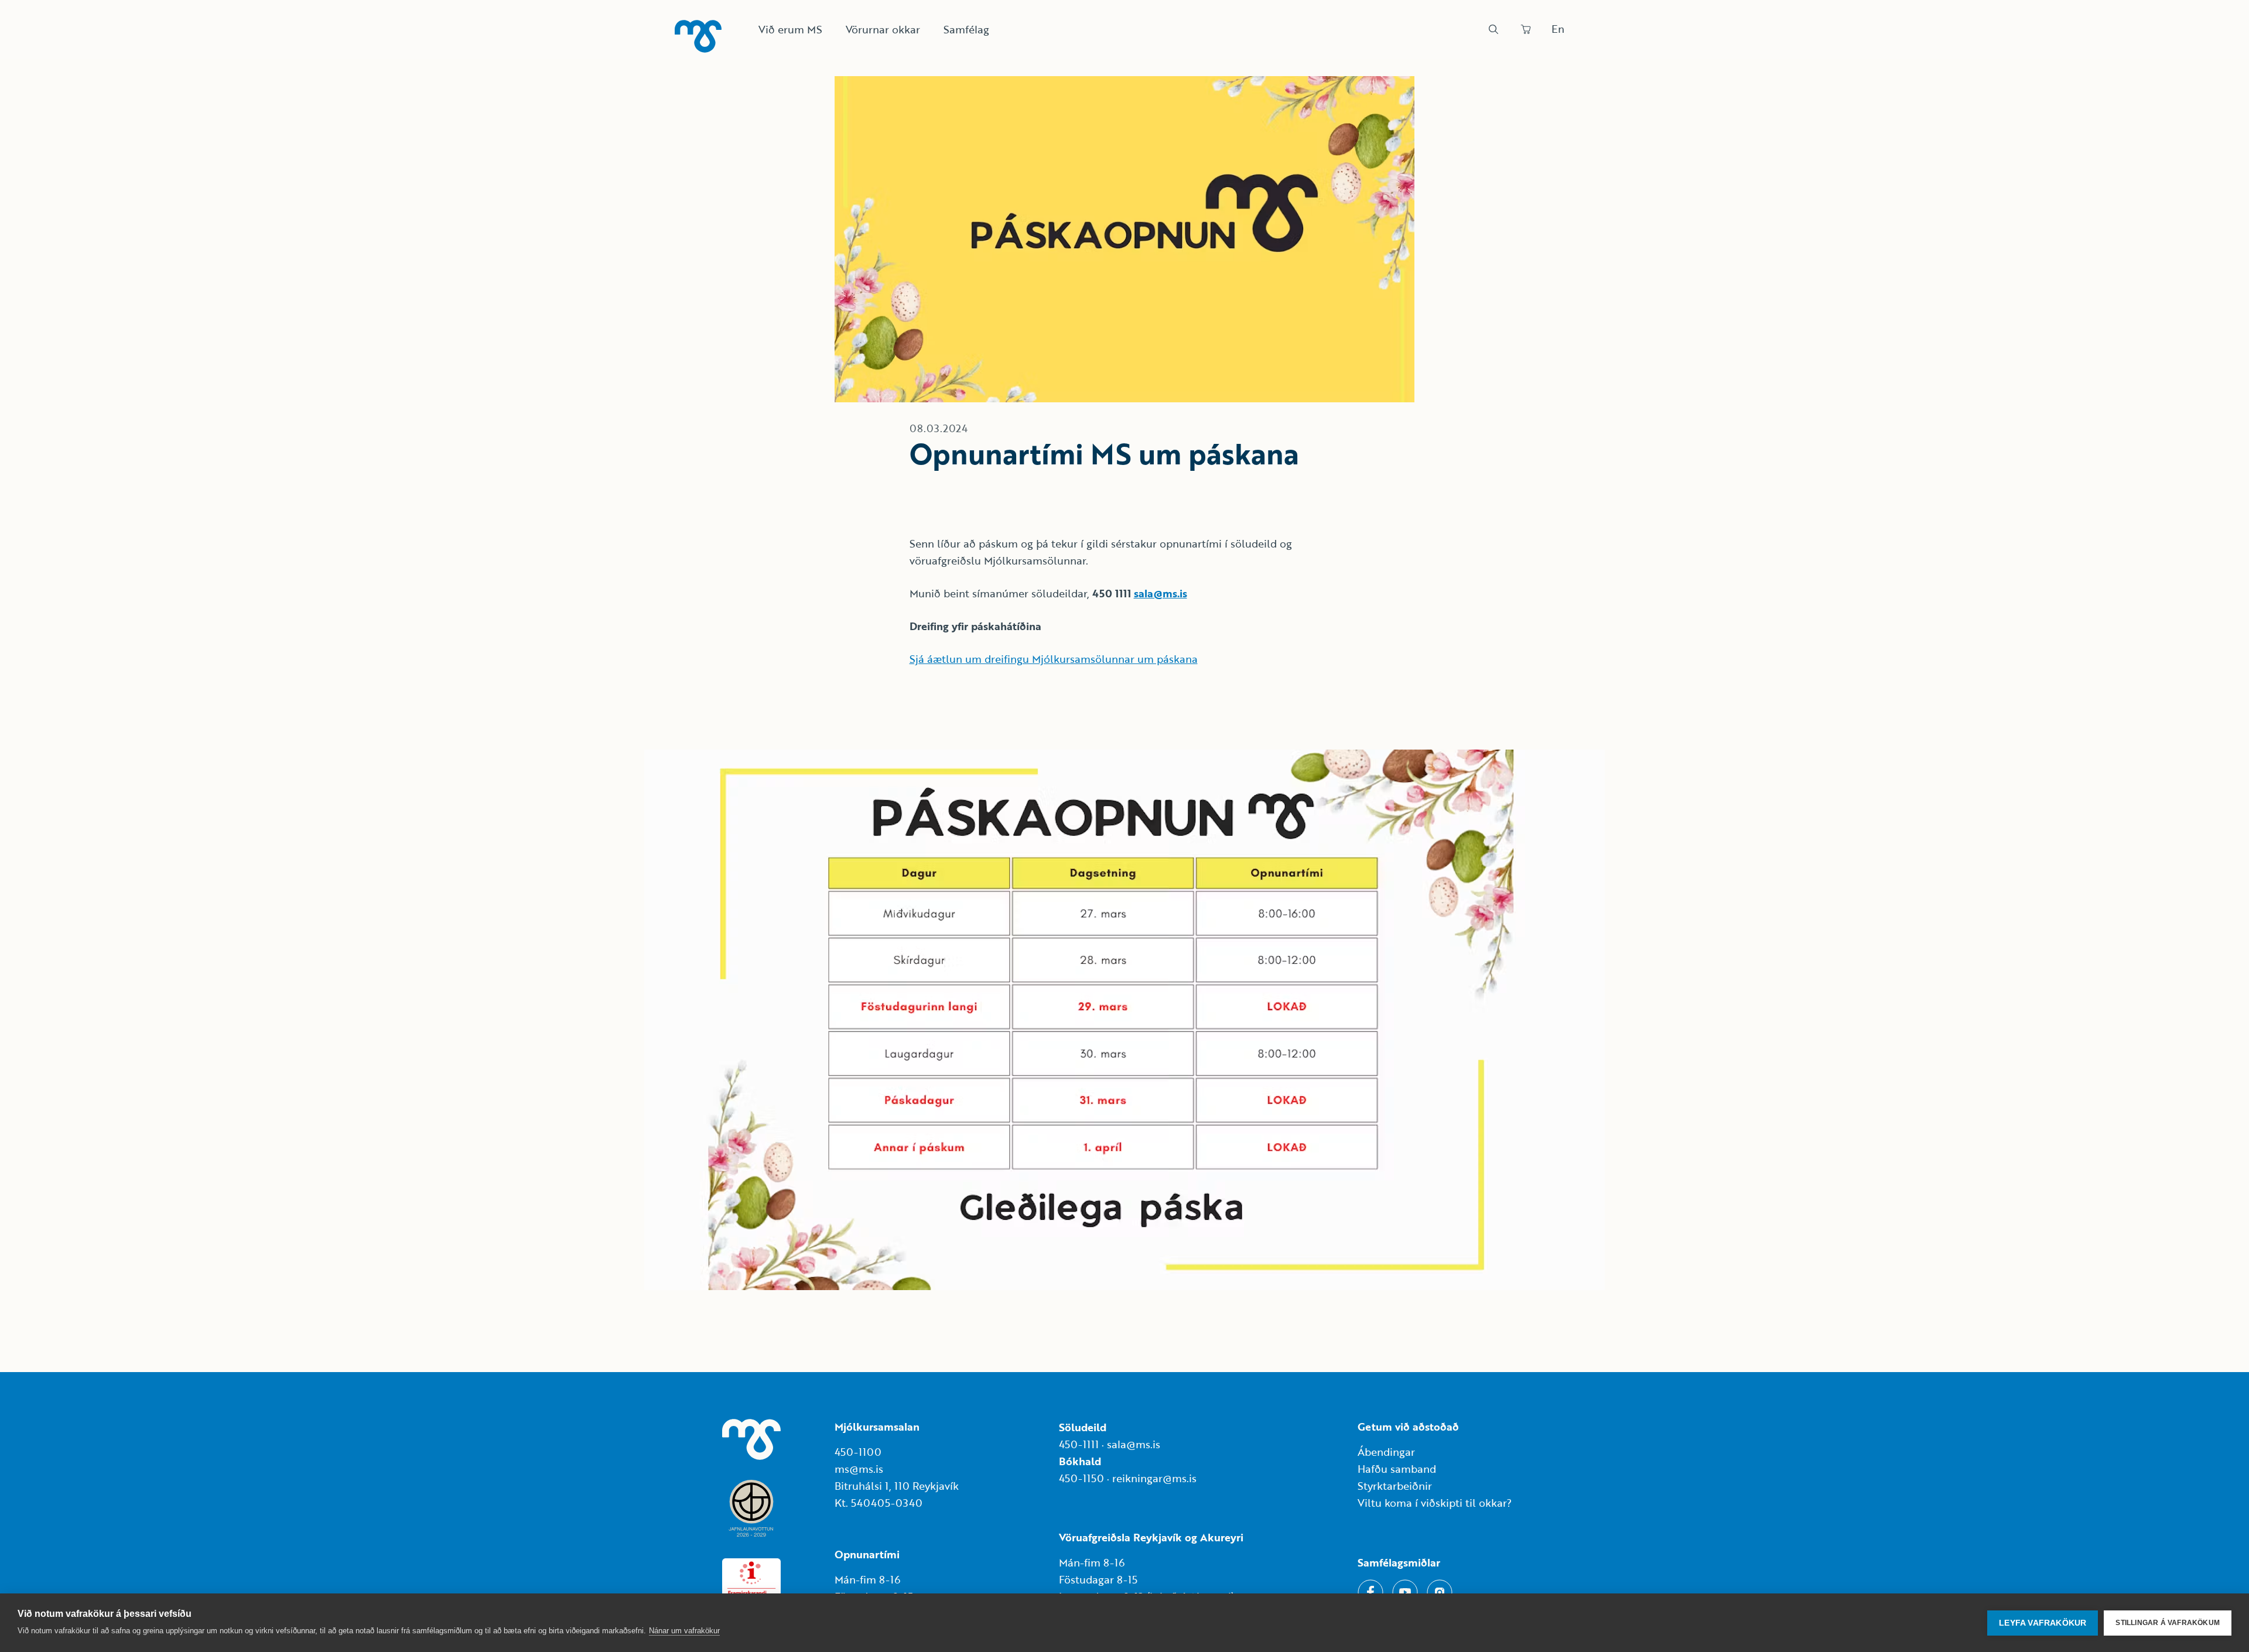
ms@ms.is (859, 1469)
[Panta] (1526, 29)
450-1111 (1079, 1444)
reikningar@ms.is (1154, 1478)
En (1558, 29)
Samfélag (966, 29)
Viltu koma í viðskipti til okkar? (1435, 1503)
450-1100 (858, 1452)
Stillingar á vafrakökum (2168, 1623)
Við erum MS (790, 29)
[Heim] (698, 36)
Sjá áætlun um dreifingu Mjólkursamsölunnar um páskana (1054, 659)
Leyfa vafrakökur (2043, 1623)
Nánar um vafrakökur (684, 1631)
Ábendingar (1386, 1452)
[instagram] (1440, 1592)
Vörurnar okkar (883, 29)
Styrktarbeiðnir (1395, 1486)
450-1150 (1081, 1478)
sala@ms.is (1161, 593)
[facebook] (1370, 1592)
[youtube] (1405, 1592)
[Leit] (1493, 29)
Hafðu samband (1397, 1469)
